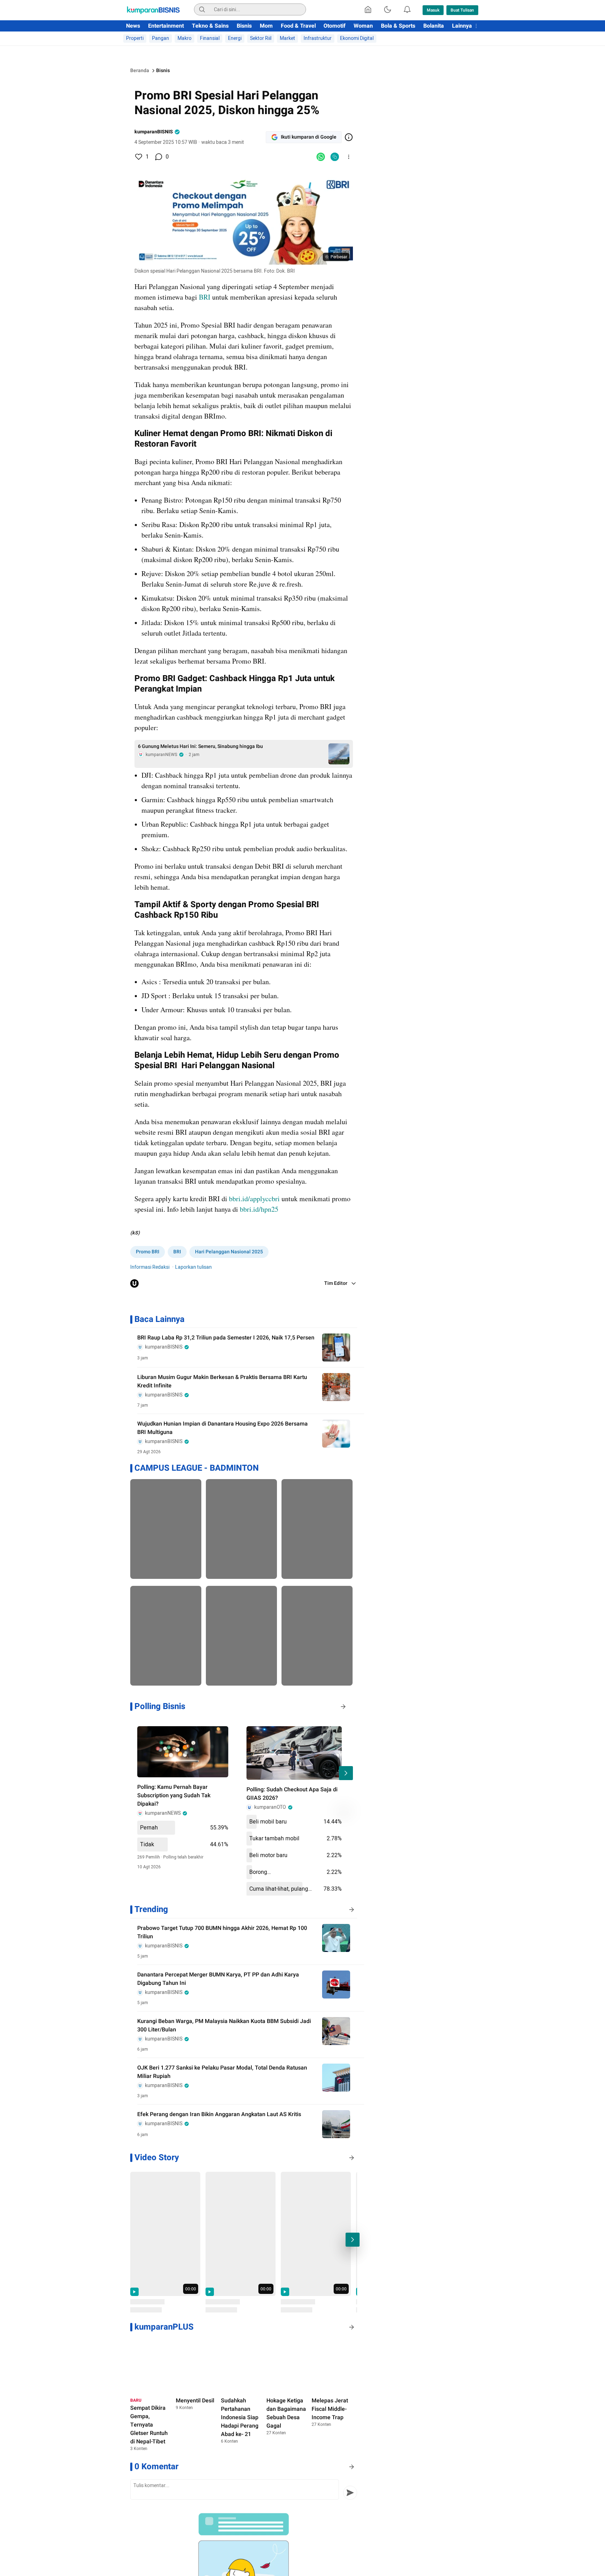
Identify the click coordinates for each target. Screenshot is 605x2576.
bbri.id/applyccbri (254, 1199)
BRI (205, 297)
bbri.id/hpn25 (259, 1209)
